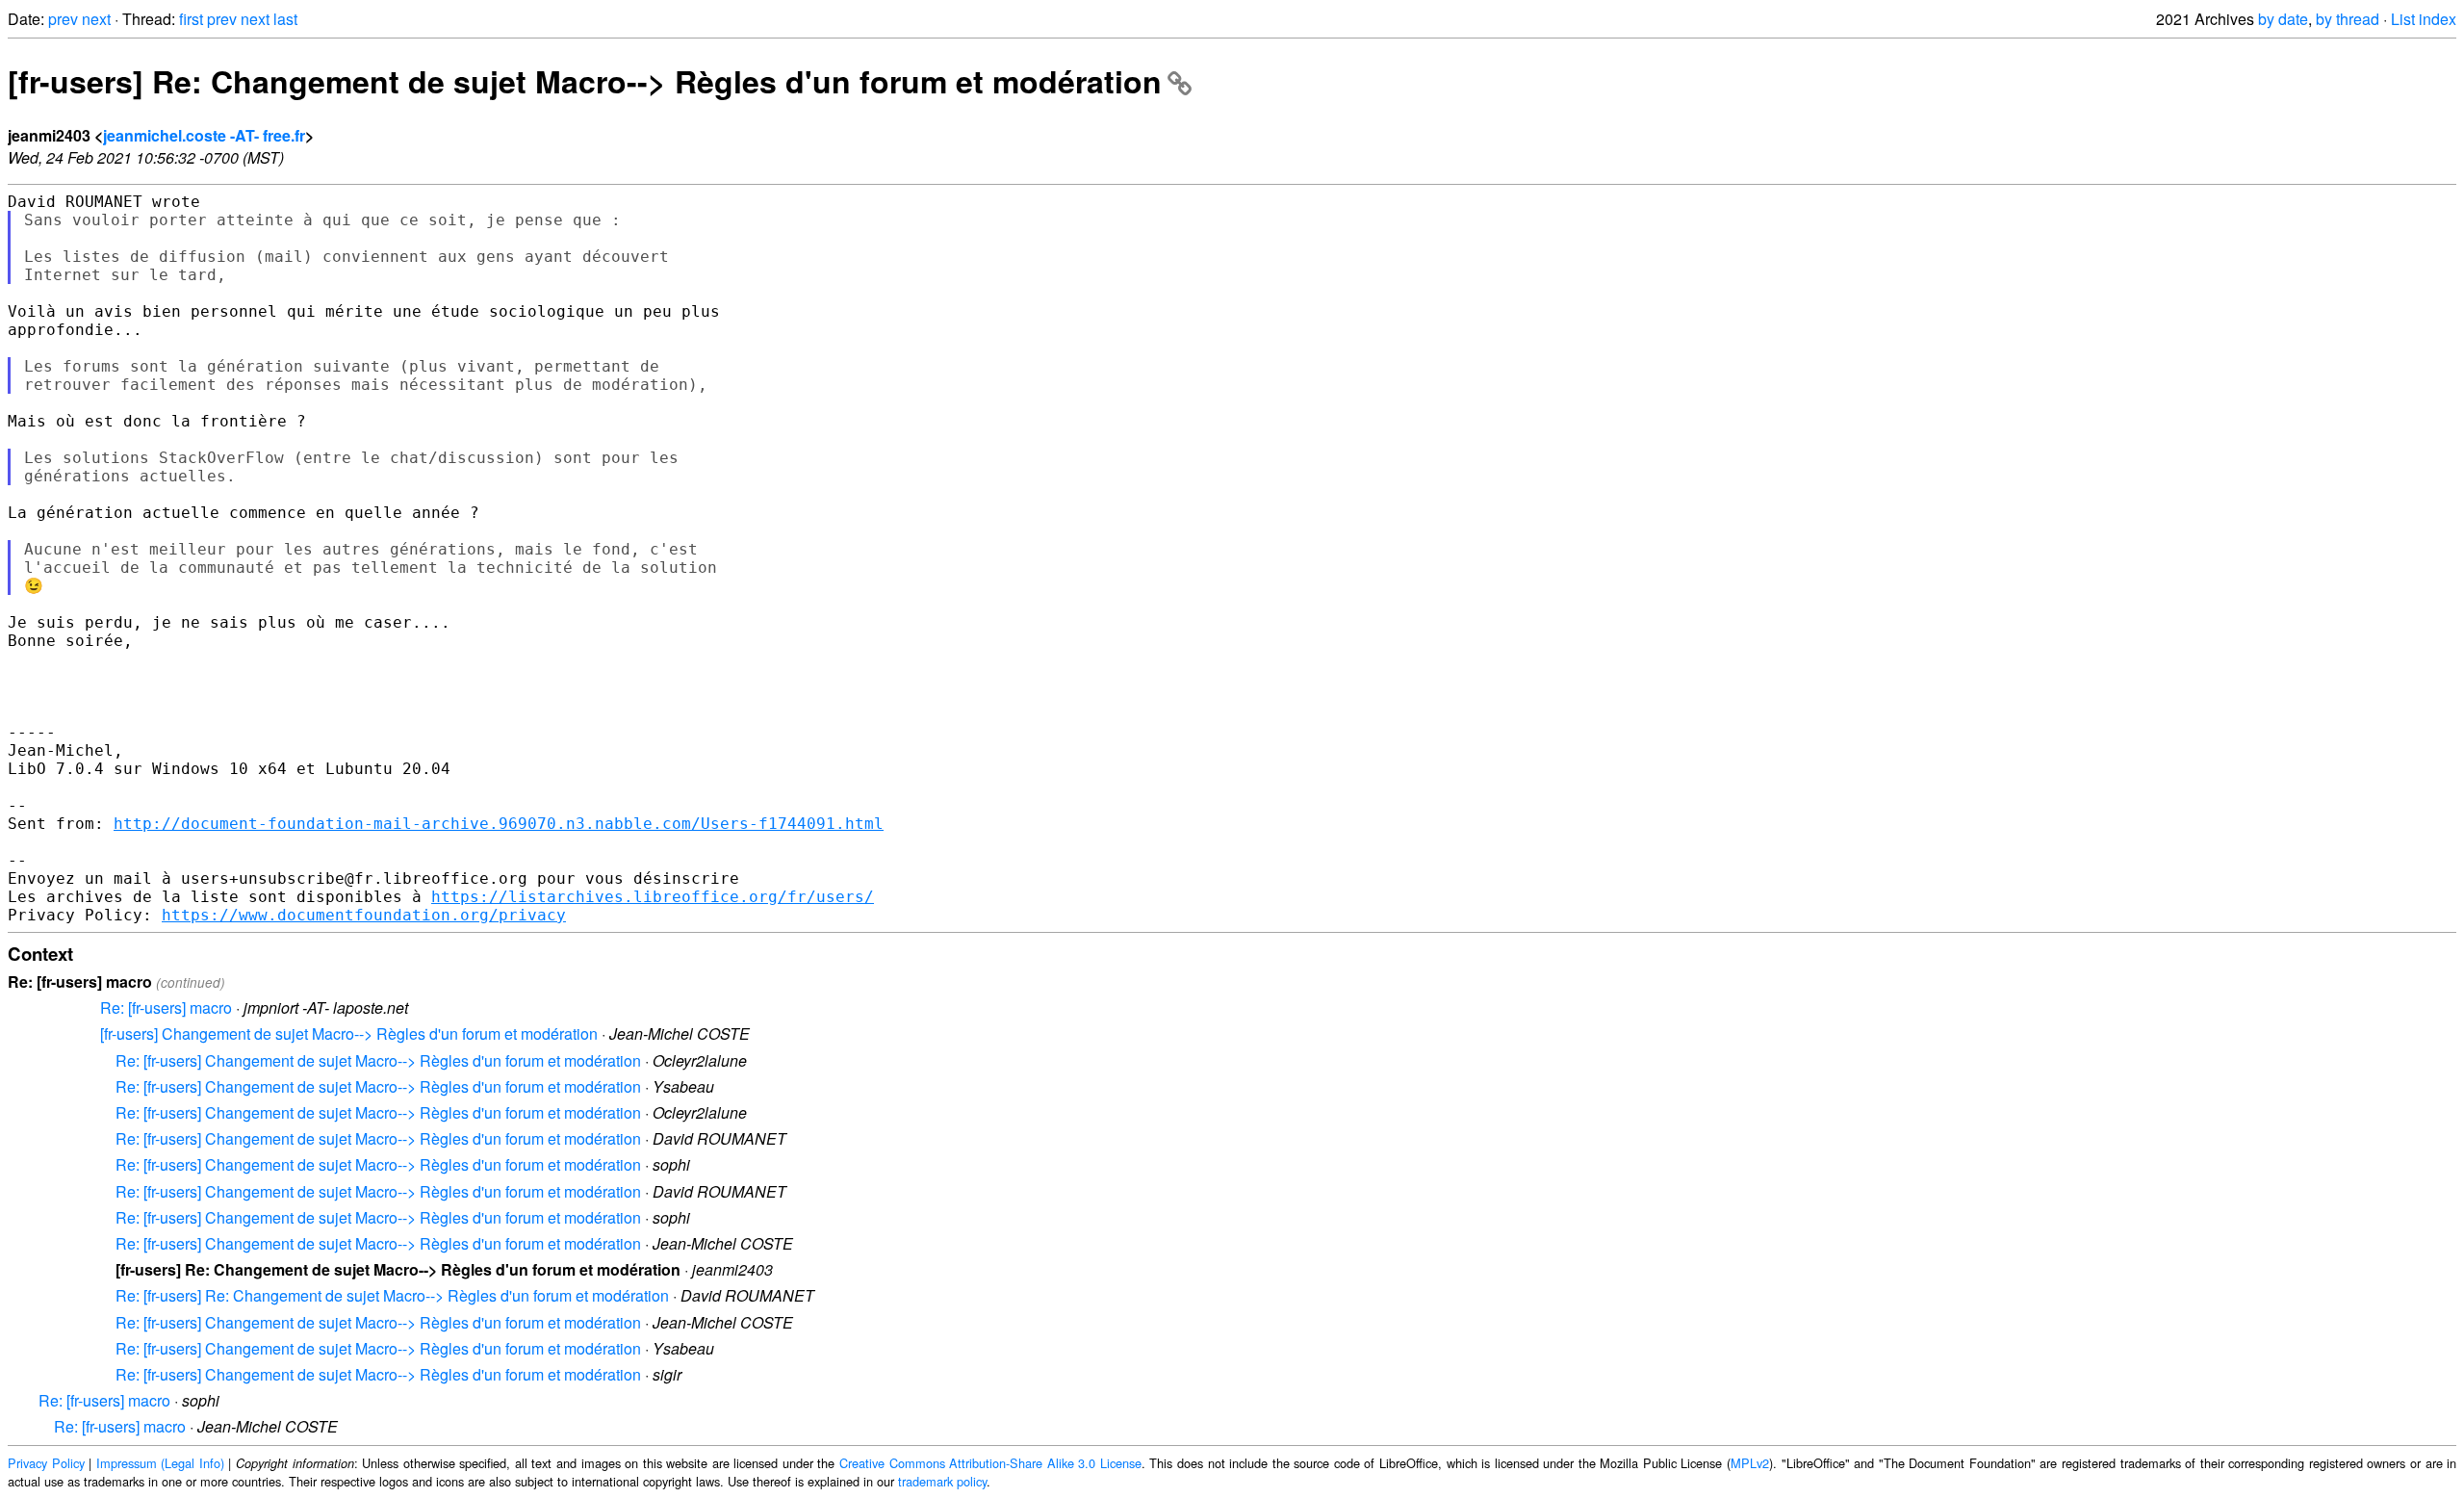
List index (2424, 19)
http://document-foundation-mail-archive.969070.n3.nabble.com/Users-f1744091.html (499, 824)
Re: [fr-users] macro (166, 1007)
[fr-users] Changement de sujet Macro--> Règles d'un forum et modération (349, 1033)
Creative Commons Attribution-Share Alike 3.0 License (990, 1463)
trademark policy (942, 1481)
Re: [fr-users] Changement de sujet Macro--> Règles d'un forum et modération (378, 1060)
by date (2283, 19)
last (285, 19)
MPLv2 (1750, 1463)
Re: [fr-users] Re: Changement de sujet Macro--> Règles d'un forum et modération (392, 1295)
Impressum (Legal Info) (160, 1463)
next (96, 19)
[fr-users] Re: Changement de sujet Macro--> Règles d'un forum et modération (585, 81)
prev (63, 19)
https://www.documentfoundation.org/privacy (364, 915)
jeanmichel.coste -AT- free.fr (204, 135)
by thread (2348, 19)
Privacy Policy (46, 1463)
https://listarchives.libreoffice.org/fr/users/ (653, 897)
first (191, 19)
